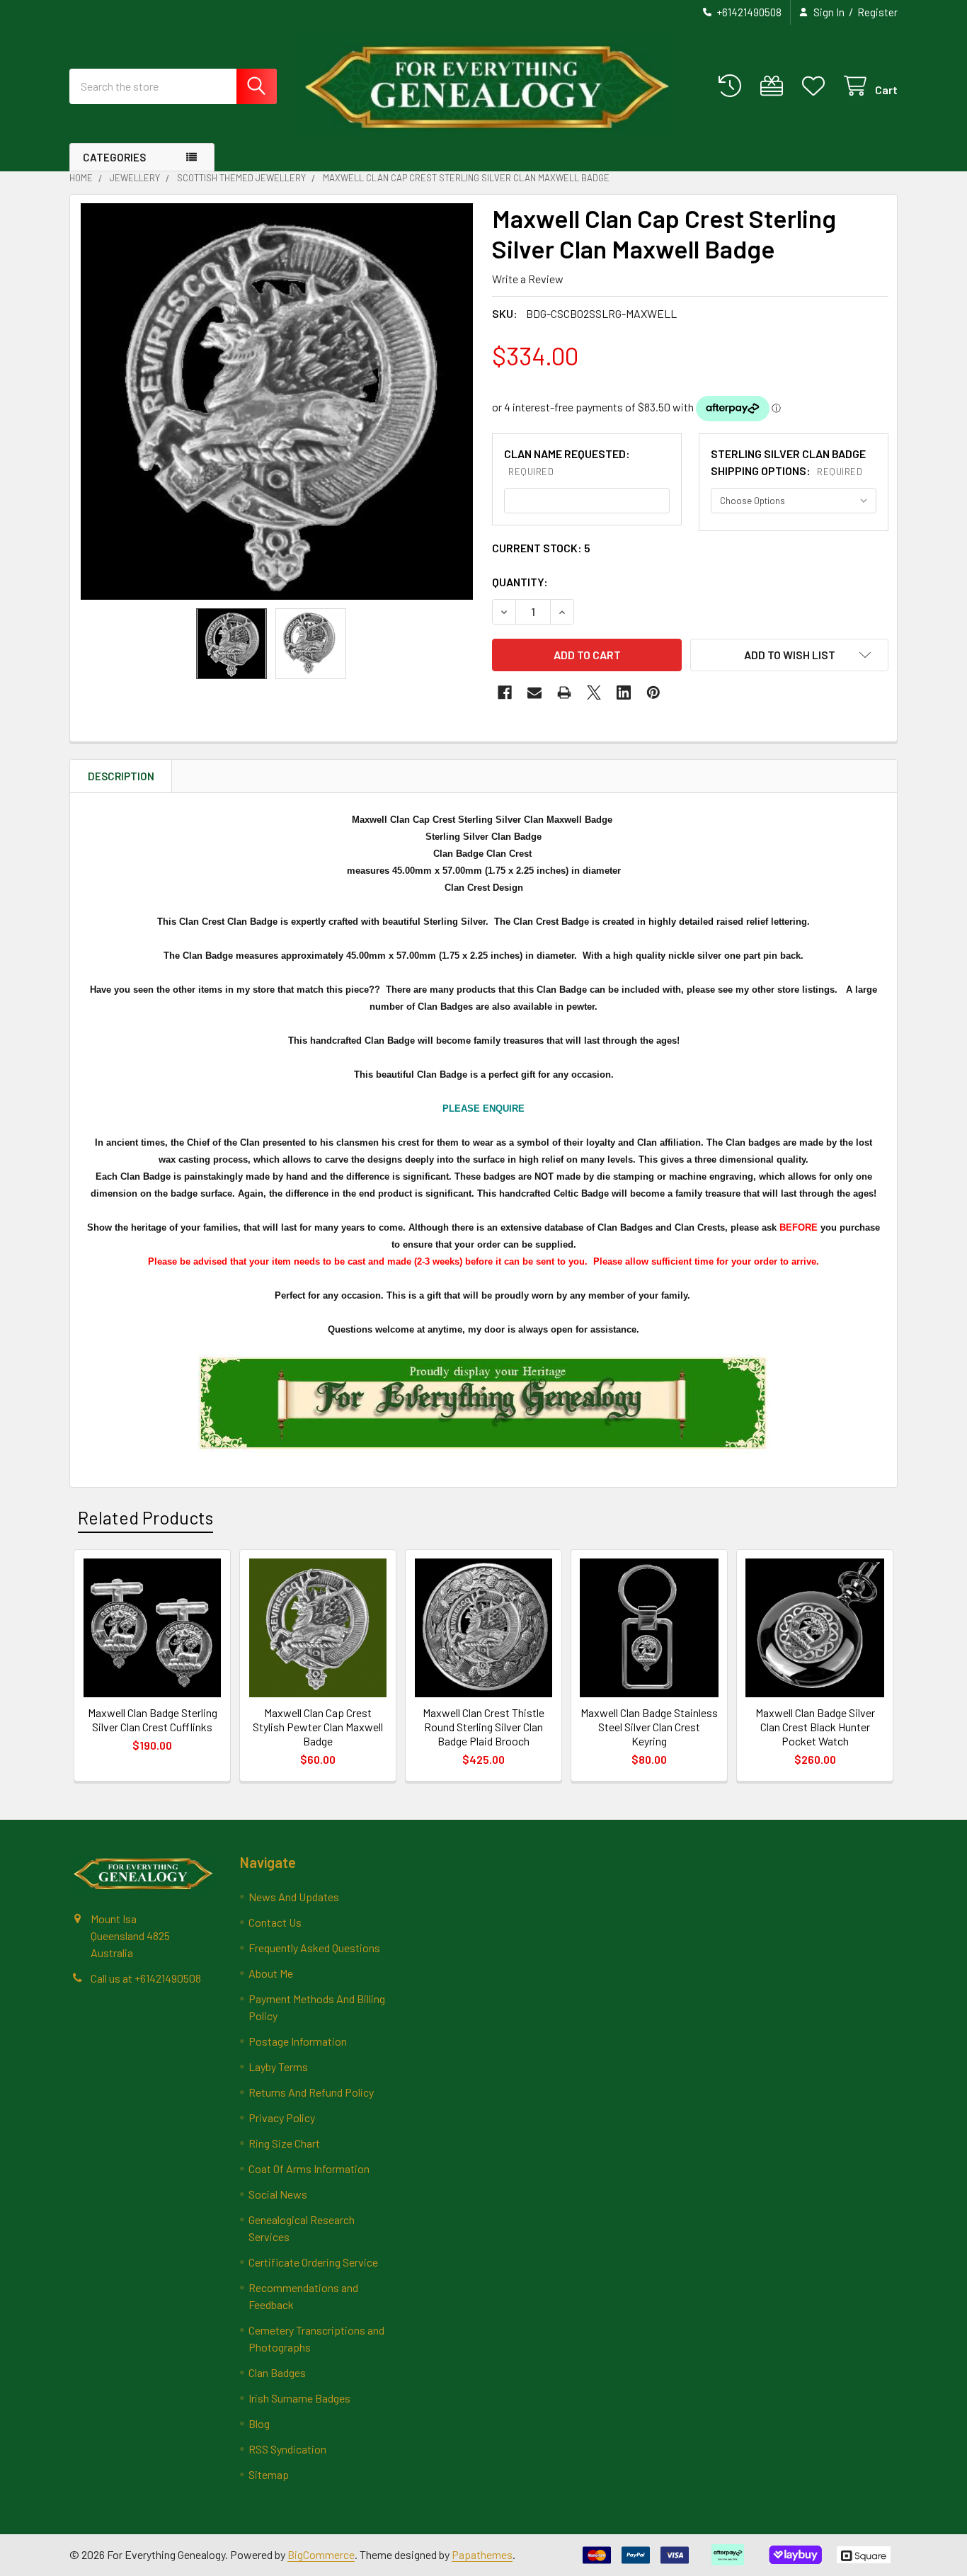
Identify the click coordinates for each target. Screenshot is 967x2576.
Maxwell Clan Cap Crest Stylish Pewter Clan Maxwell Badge (318, 1727)
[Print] (564, 693)
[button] (789, 655)
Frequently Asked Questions (314, 1948)
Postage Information (298, 2041)
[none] (277, 401)
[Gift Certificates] (775, 86)
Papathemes (482, 2554)
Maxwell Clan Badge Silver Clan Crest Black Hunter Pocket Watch (815, 1727)
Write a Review (528, 279)
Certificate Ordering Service (313, 2262)
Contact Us (275, 1922)
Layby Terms (278, 2067)
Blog (259, 2423)
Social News (278, 2194)
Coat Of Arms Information (309, 2168)
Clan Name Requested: (567, 462)
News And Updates (294, 1897)
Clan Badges (277, 2372)
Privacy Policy (282, 2118)
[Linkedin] (624, 693)
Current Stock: (541, 548)
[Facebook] (505, 693)
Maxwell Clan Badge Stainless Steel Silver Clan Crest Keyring (649, 1727)
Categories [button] (114, 157)
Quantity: (520, 582)
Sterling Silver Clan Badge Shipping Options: (788, 462)
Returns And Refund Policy (311, 2092)
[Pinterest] (653, 693)
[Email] (534, 693)
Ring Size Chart (284, 2143)
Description (121, 776)
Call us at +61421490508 (146, 1978)
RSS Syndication (287, 2449)
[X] (594, 693)
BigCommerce (321, 2554)
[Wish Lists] (817, 86)
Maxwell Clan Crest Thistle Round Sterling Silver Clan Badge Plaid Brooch (483, 1727)
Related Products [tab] (145, 1517)
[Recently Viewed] (733, 86)
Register (877, 12)
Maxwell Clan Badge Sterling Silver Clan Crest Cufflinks (153, 1720)
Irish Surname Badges (299, 2398)
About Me (271, 1973)
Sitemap (269, 2474)
